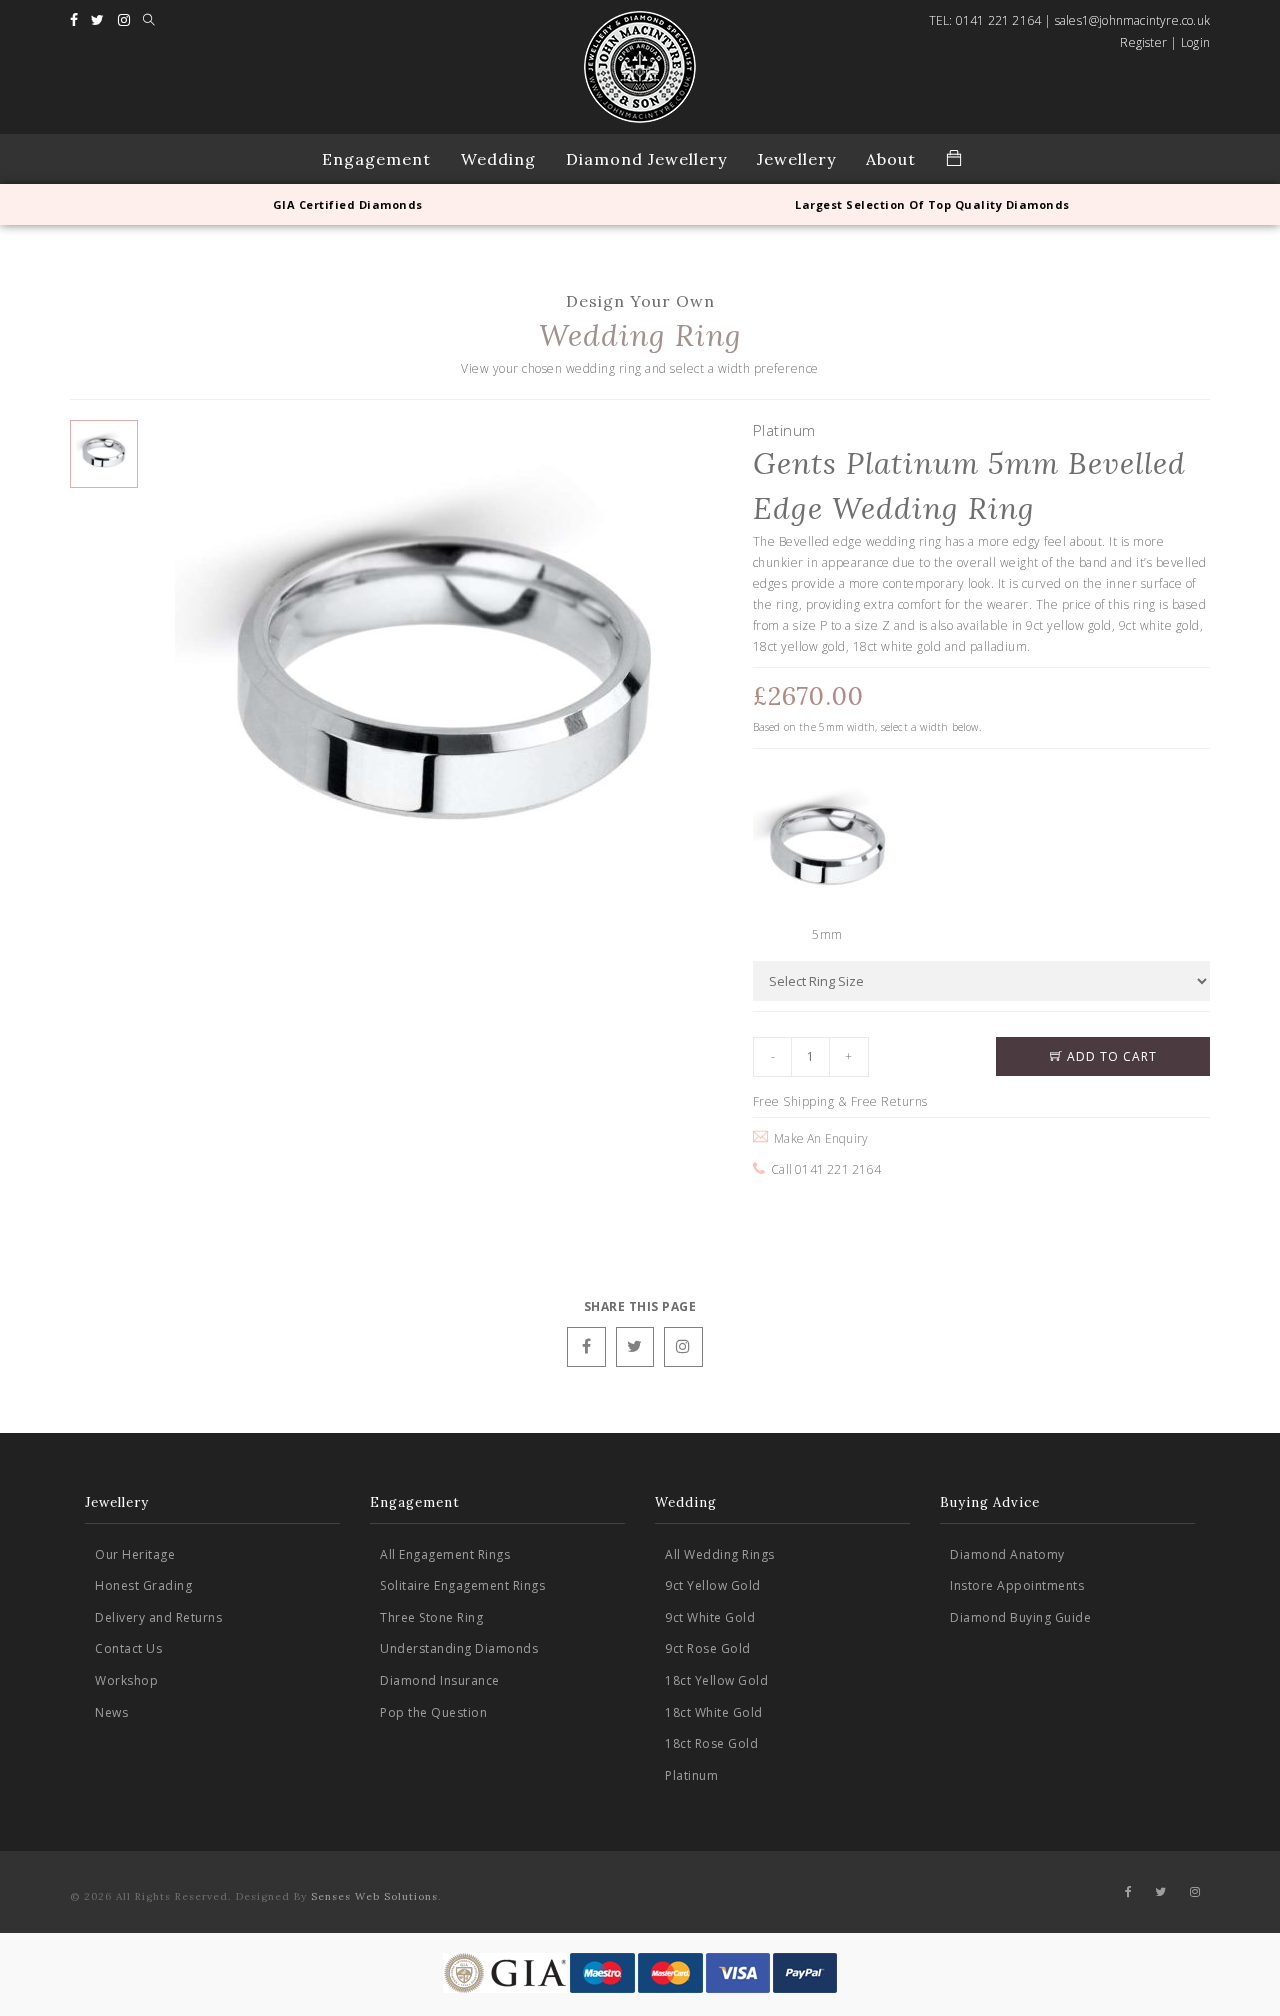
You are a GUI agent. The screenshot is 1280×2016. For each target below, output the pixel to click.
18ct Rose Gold (711, 1743)
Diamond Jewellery (646, 159)
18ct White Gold (714, 1712)
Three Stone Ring (431, 1617)
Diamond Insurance (440, 1680)
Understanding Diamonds (459, 1648)
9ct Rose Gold (708, 1648)
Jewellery (796, 159)
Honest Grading (143, 1585)
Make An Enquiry (818, 1138)
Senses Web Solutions (374, 1896)
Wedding (498, 159)
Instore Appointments (1017, 1585)
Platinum (691, 1775)
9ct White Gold (710, 1617)
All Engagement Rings (445, 1554)
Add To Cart (1110, 1056)
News (111, 1712)
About (891, 159)
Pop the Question (433, 1712)
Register (1143, 42)
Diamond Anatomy (1007, 1554)
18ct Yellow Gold (716, 1680)
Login (1195, 42)
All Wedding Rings (720, 1554)
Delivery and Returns (158, 1617)
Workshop (126, 1680)
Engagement (376, 159)
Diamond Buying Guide (1020, 1617)
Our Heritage (135, 1554)
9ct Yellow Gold (713, 1585)
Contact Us (128, 1648)
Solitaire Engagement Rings (462, 1585)
